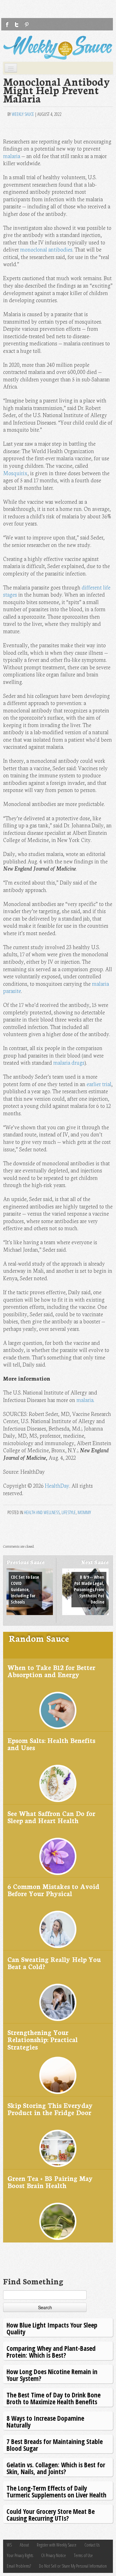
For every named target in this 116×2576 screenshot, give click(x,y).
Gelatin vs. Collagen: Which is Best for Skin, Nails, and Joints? (56, 2468)
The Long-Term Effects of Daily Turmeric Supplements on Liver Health (56, 2491)
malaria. (85, 1400)
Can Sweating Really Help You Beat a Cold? (54, 1963)
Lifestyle (69, 1512)
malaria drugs (69, 1062)
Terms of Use (83, 2555)
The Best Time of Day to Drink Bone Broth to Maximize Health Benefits (54, 2398)
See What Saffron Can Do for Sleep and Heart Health (51, 1817)
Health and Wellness (42, 1512)
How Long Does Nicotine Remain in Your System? (52, 2375)
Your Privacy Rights (20, 2555)
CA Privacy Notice (54, 2555)
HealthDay (57, 1485)
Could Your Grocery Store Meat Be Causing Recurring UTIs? (51, 2515)
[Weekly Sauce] (58, 48)
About (24, 2545)
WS (9, 2545)
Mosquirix (15, 473)
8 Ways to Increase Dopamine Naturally (45, 2421)
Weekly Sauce (23, 114)
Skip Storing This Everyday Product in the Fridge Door (50, 2109)
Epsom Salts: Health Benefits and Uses (51, 1744)
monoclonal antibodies (46, 249)
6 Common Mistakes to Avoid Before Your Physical (53, 1890)
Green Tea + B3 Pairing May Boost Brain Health (50, 2182)
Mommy (84, 1512)
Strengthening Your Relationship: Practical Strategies (43, 2039)
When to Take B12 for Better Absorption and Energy (51, 1671)
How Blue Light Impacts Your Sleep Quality (52, 2328)
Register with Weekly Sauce (57, 2545)
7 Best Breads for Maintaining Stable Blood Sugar (55, 2445)
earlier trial (99, 1084)
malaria (12, 156)
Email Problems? (19, 2566)
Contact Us (92, 2545)
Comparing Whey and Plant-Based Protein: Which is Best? (51, 2352)
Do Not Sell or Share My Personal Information (73, 2566)
